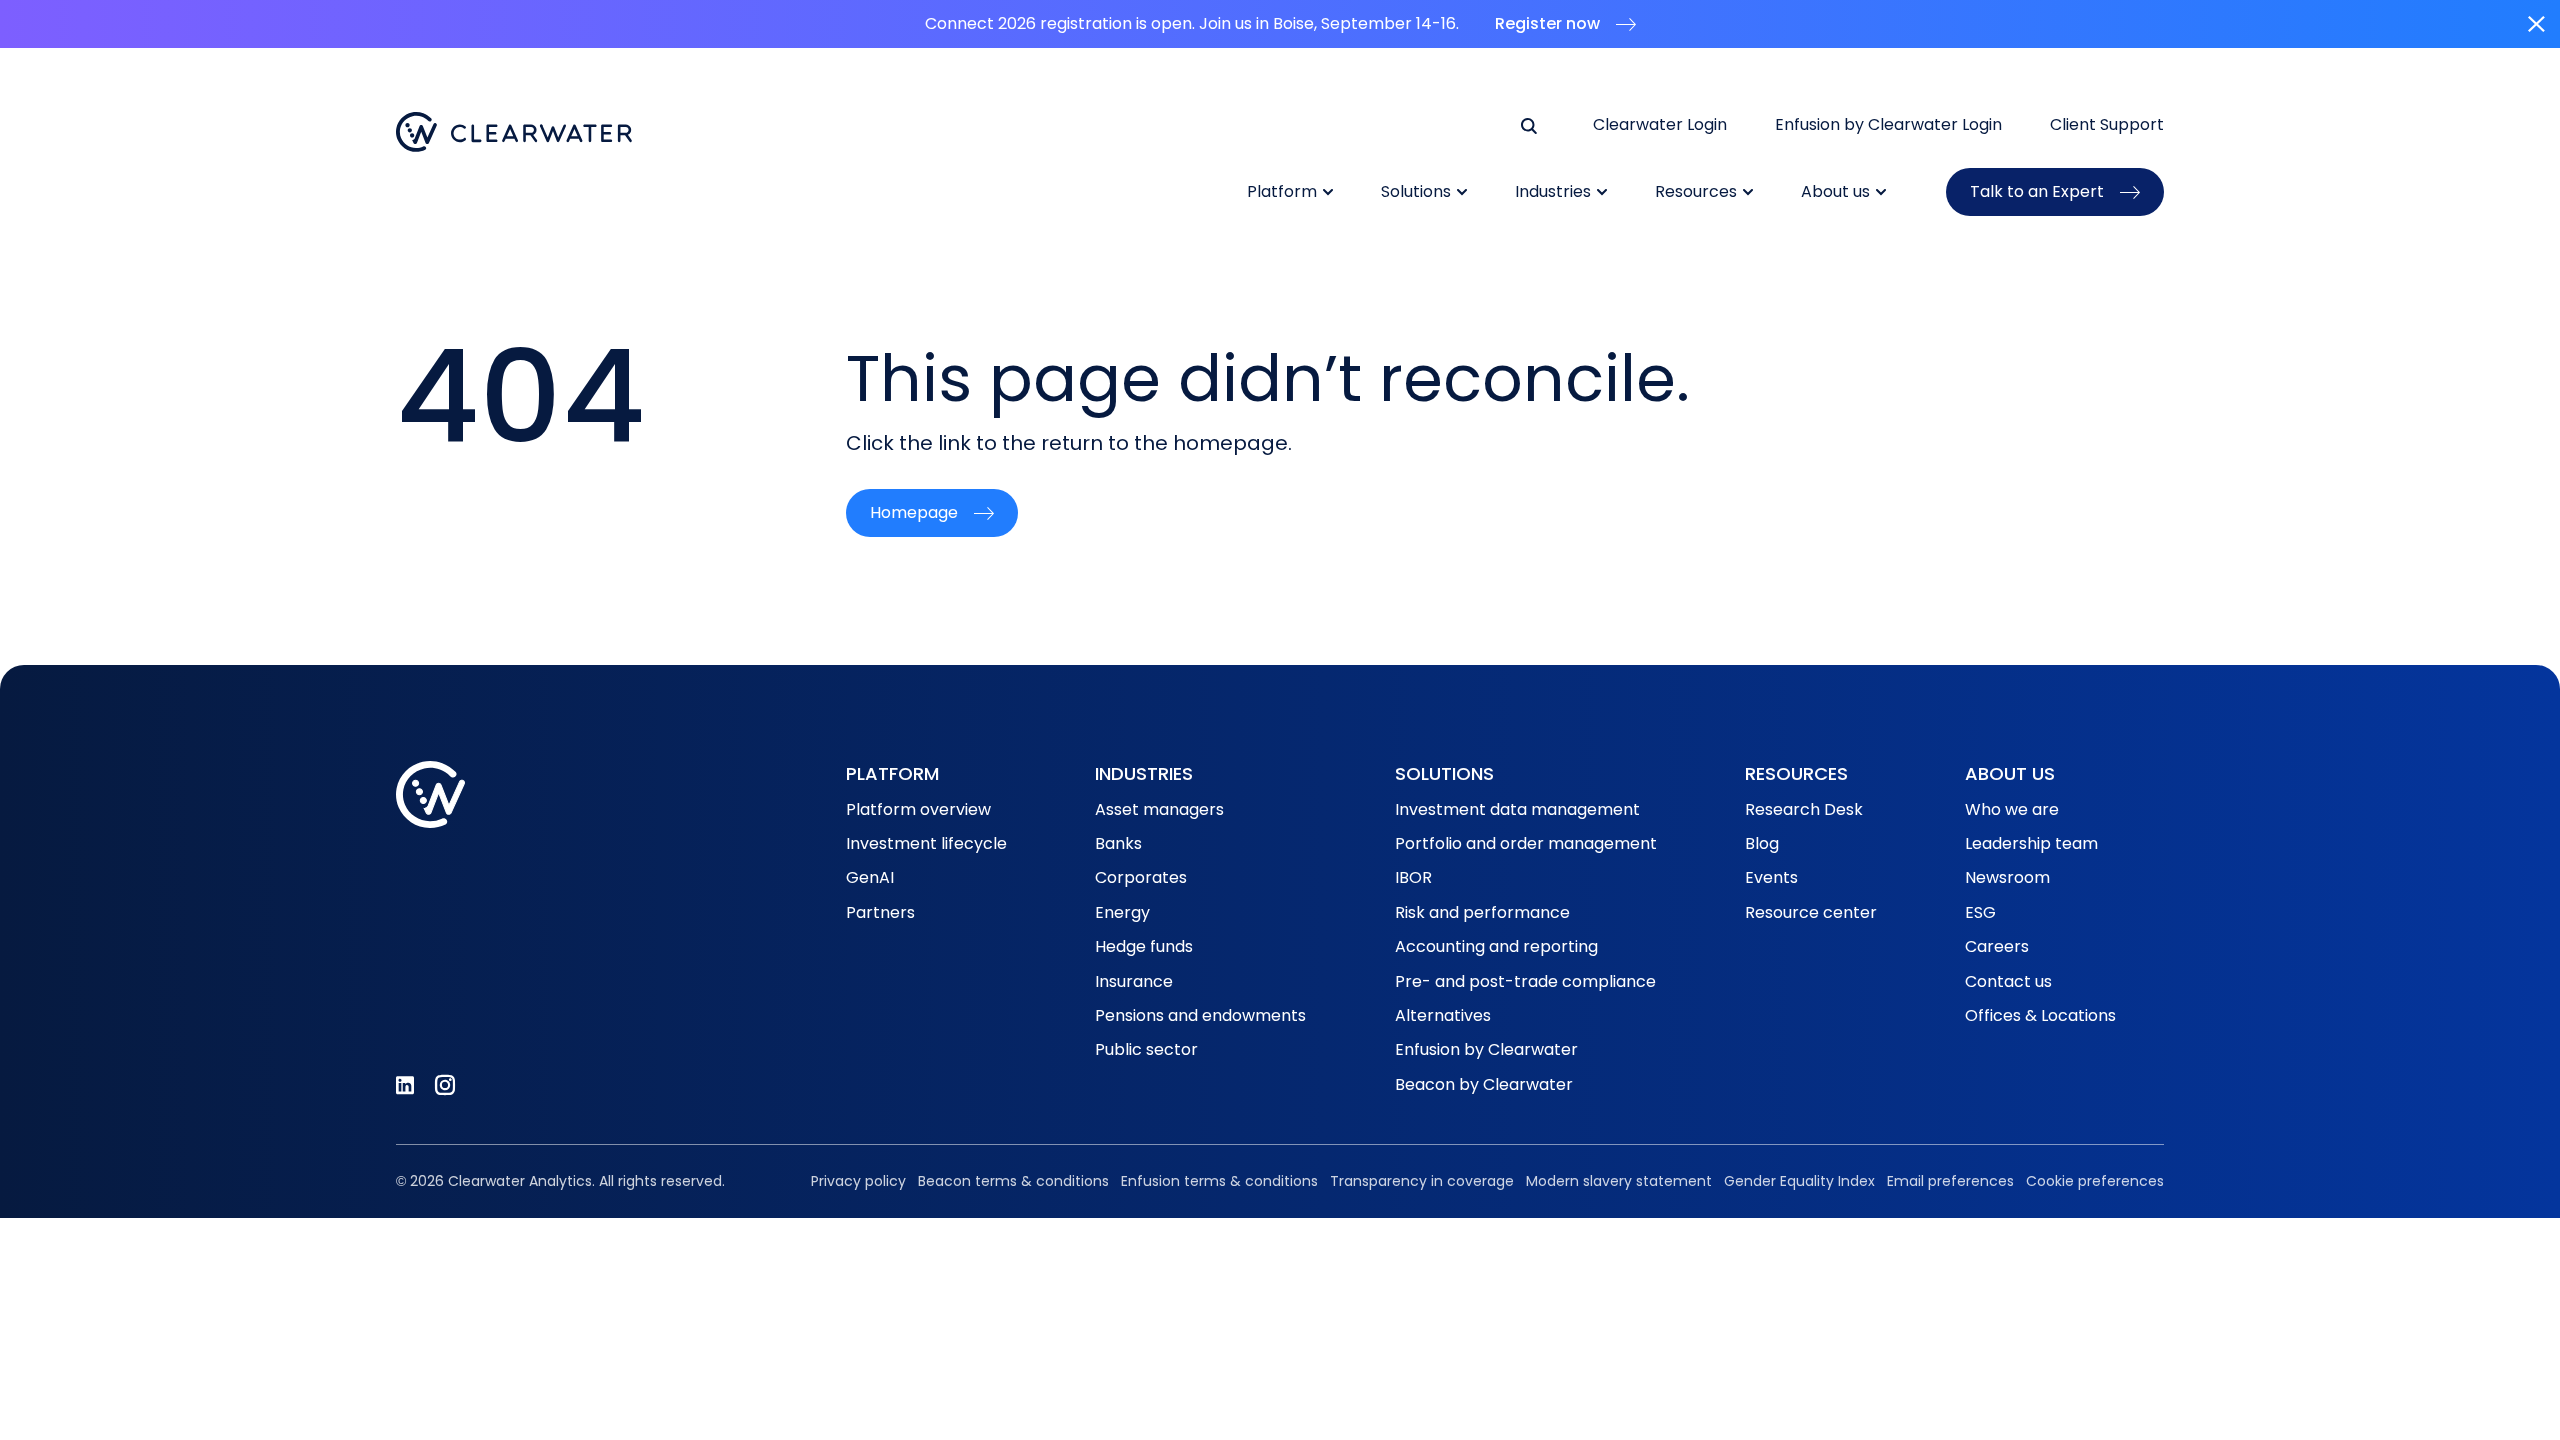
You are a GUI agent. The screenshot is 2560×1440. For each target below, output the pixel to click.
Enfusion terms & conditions (1219, 1181)
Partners (880, 912)
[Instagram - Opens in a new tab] (445, 1085)
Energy (1122, 912)
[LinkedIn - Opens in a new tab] (405, 1085)
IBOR (1413, 877)
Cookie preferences (2095, 1181)
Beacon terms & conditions (1013, 1181)
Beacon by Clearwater (1484, 1084)
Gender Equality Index (1799, 1181)
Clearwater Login (1660, 125)
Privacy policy (858, 1181)
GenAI (870, 877)
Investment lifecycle (926, 843)
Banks (1118, 843)
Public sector (1146, 1049)
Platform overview (918, 809)
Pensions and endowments (1200, 1015)
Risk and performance (1482, 912)
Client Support (2107, 125)
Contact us (2008, 981)
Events (1771, 877)
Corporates (1141, 877)
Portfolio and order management (1526, 843)
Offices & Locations (2040, 1015)
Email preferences (1950, 1181)
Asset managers (1159, 809)
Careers (1997, 946)
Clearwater (514, 132)
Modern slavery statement (1619, 1181)
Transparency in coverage (1422, 1181)
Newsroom (2007, 877)
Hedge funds (1144, 946)
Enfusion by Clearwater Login (1888, 125)
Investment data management (1517, 809)
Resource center (1811, 912)
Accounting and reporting (1496, 946)
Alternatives (1443, 1015)
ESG (1980, 912)
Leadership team (2031, 843)
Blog (1762, 843)
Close (2536, 24)
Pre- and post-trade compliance (1525, 981)
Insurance (1134, 981)
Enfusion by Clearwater (1486, 1049)
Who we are (2012, 809)
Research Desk (1804, 809)
